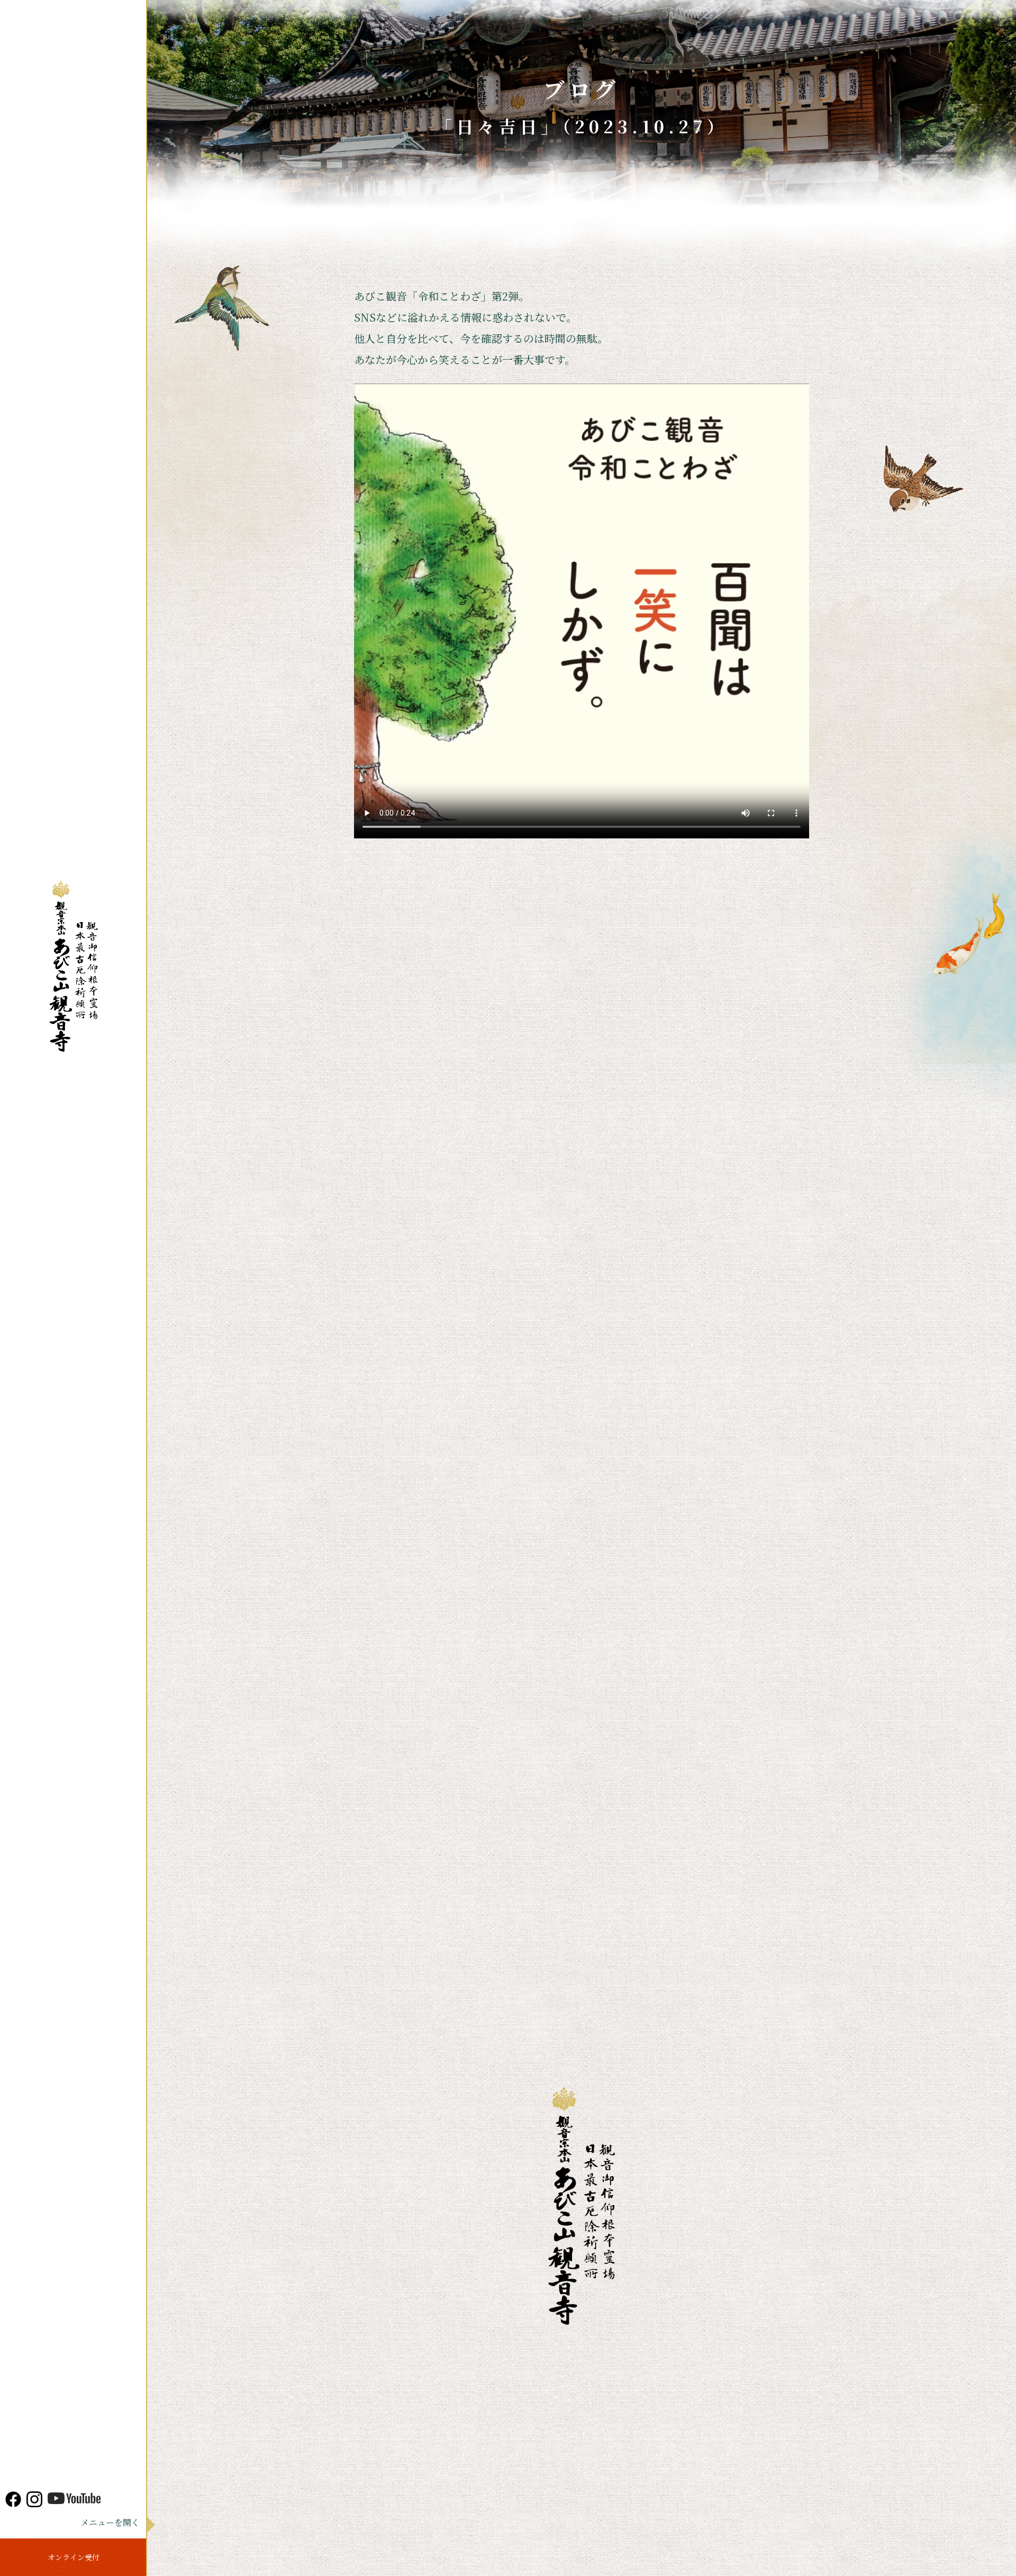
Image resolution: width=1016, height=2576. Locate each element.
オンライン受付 (74, 2557)
